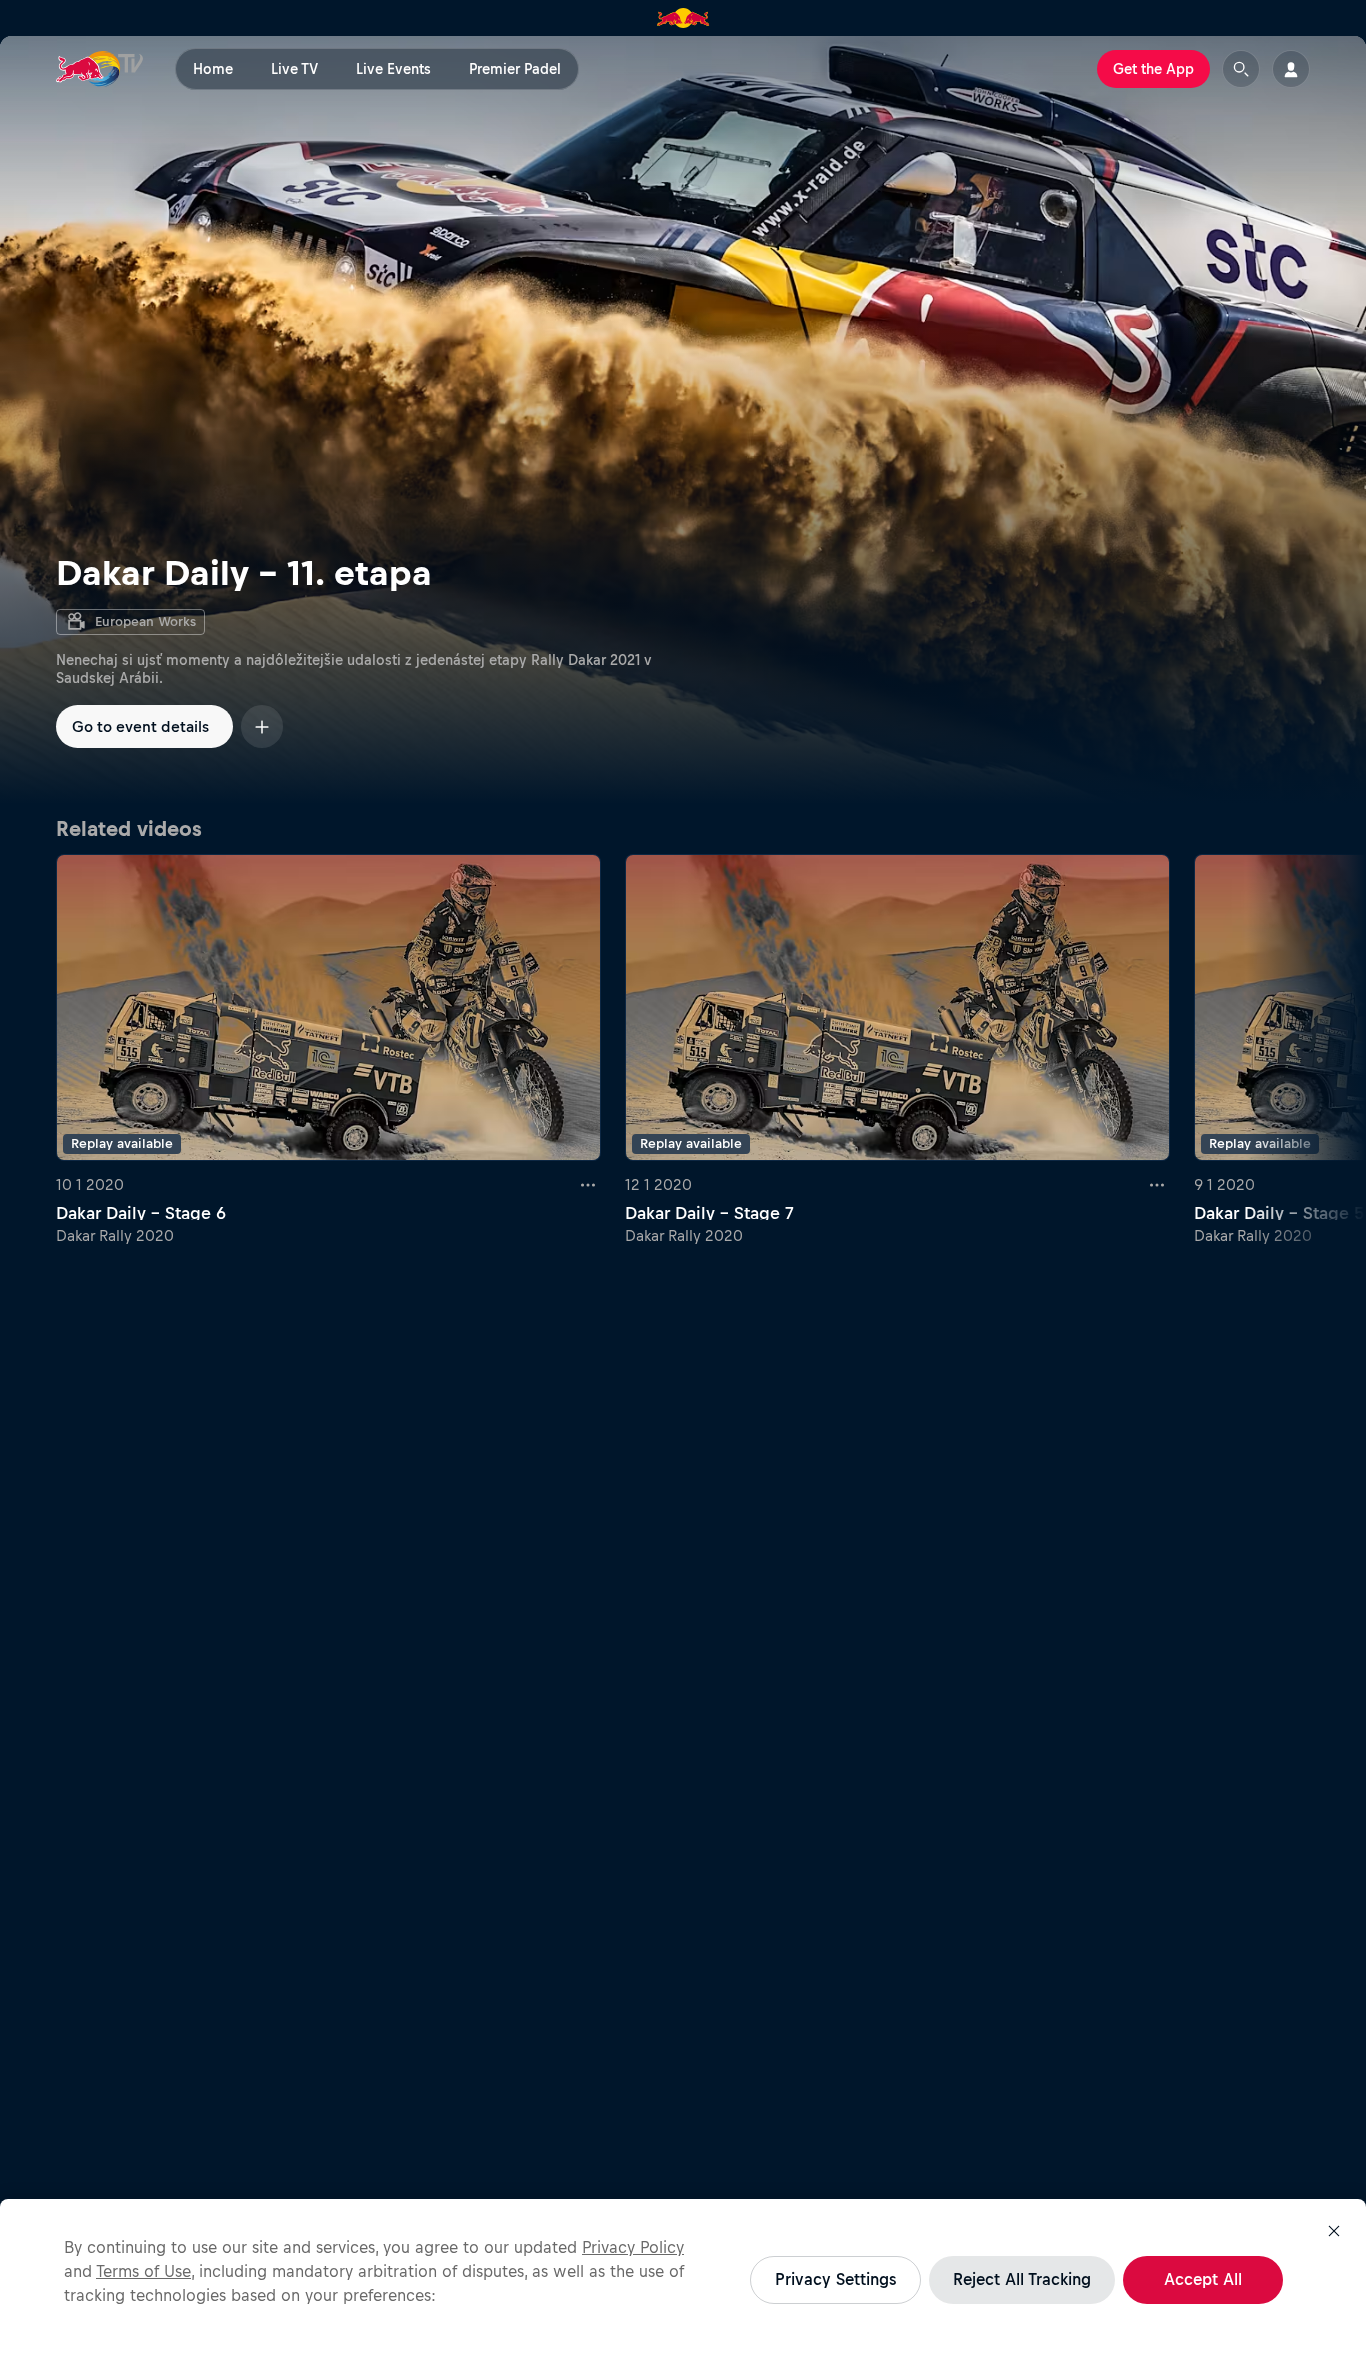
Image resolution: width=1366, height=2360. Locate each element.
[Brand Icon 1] (683, 18)
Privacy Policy (633, 2247)
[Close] (1334, 2231)
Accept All (1203, 2279)
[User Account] (1291, 69)
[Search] (1241, 69)
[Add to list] (262, 726)
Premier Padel (515, 69)
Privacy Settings (835, 2279)
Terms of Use (143, 2271)
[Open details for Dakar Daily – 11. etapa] (683, 420)
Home (213, 69)
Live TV (294, 69)
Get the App (1153, 69)
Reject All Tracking (1022, 2279)
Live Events (393, 69)
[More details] (589, 1185)
